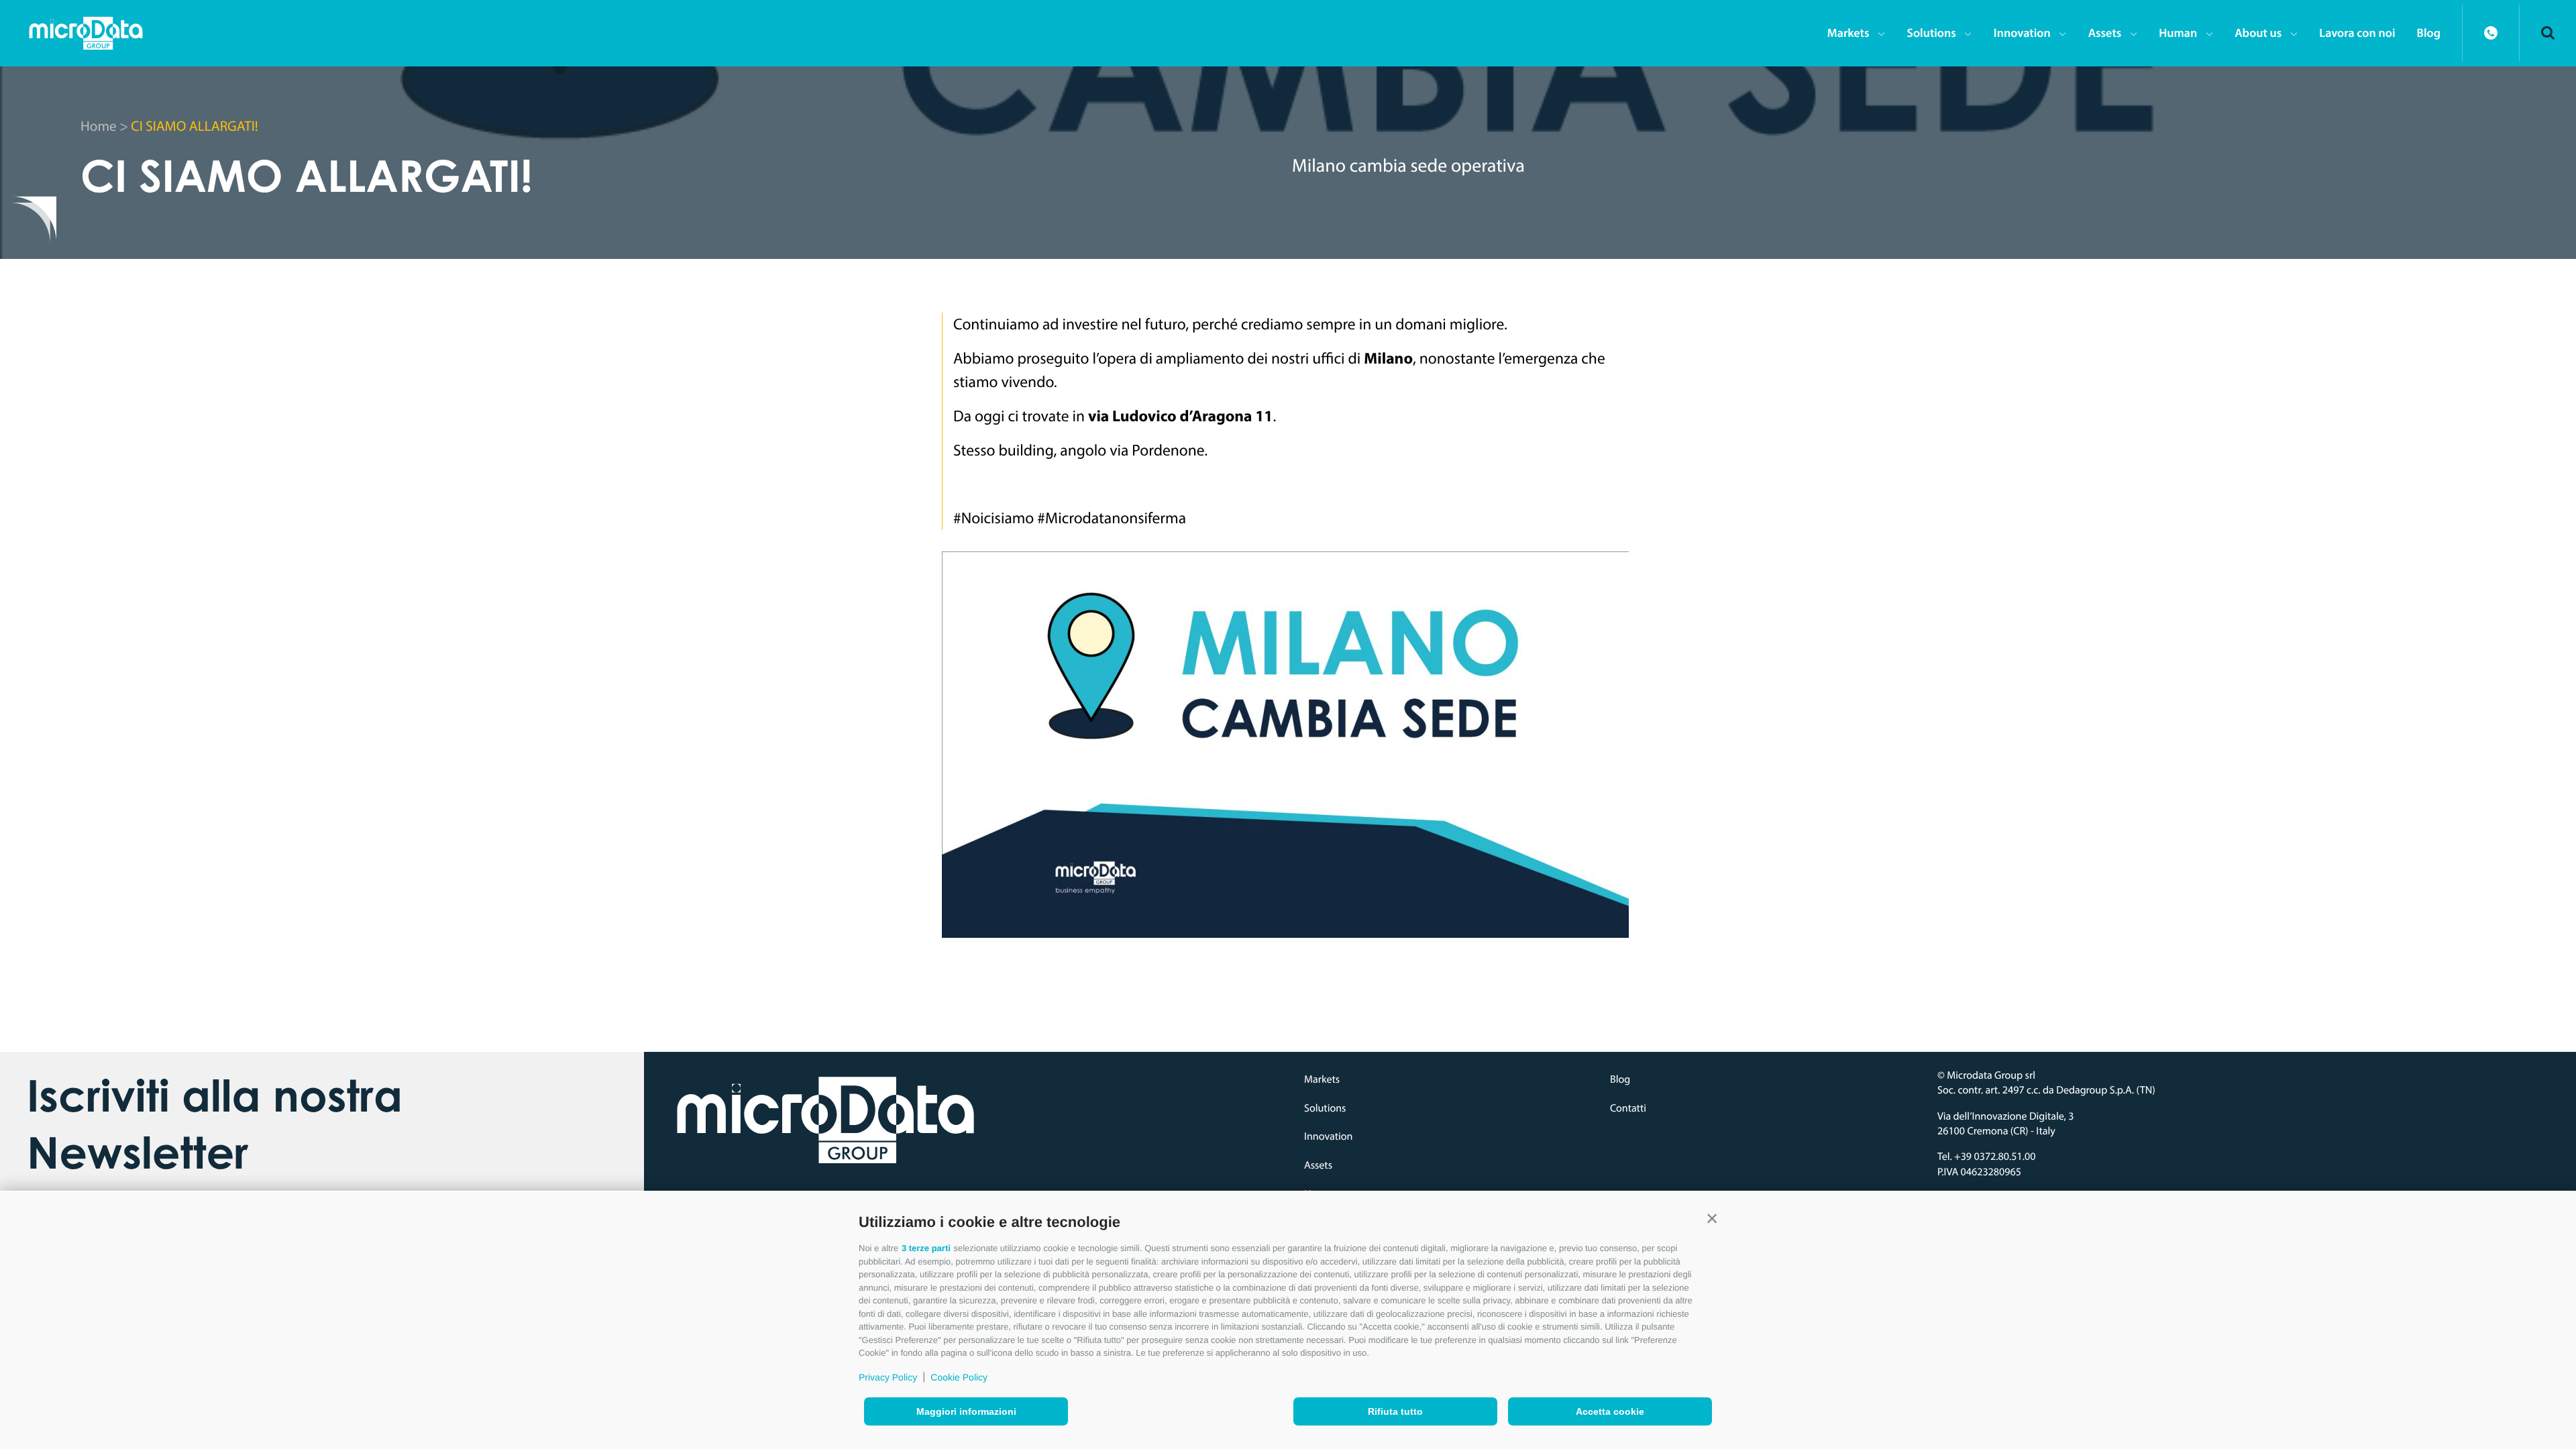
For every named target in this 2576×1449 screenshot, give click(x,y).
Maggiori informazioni (966, 1411)
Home (99, 126)
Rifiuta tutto (1395, 1411)
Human (2178, 33)
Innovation (2022, 33)
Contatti (1628, 1108)
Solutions (1931, 33)
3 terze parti (926, 1248)
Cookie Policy (959, 1377)
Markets (1848, 33)
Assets (2105, 33)
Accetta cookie (1610, 1411)
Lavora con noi (2357, 33)
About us (2258, 33)
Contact (2491, 33)
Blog (2429, 33)
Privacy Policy (888, 1377)
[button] (1712, 1219)
